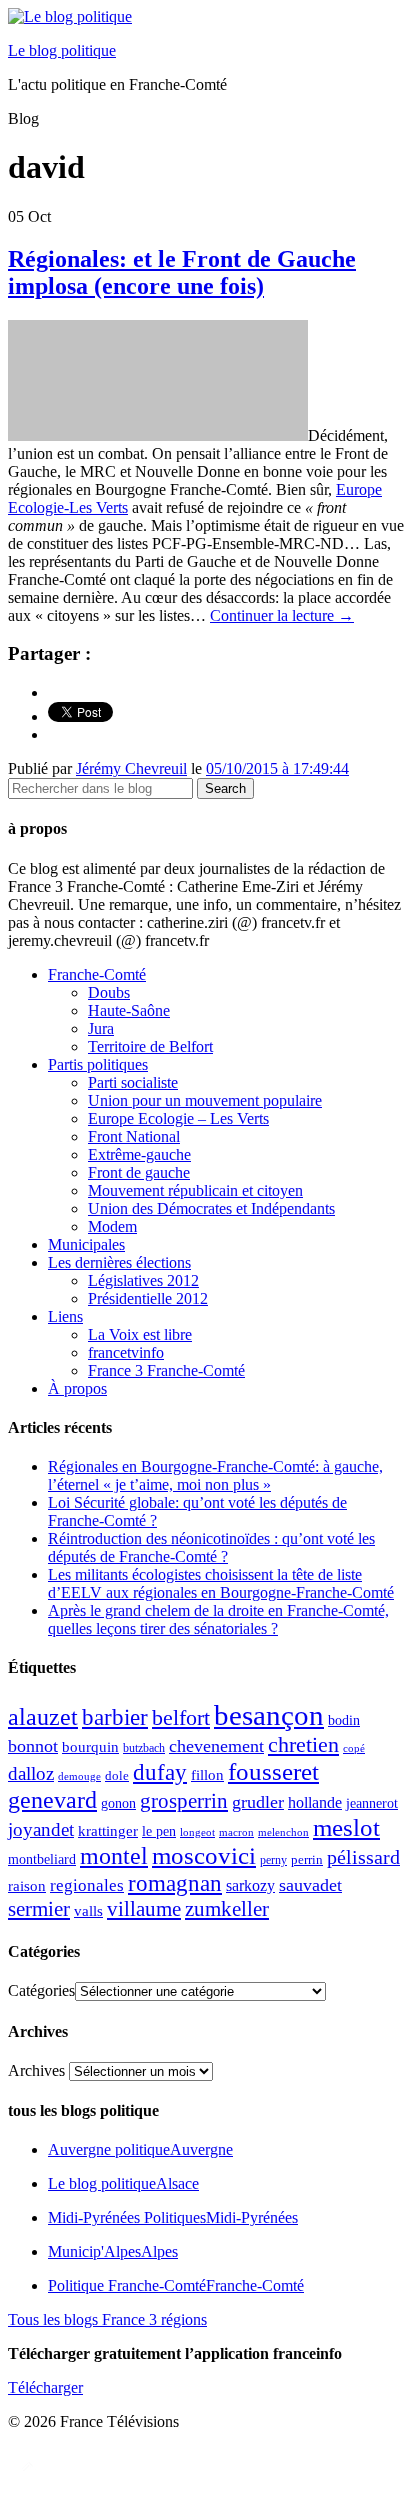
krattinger (108, 1830)
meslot (346, 1827)
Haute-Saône (129, 1010)
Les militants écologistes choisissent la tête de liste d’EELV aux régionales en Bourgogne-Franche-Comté (221, 1583)
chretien (303, 1744)
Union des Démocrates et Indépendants (211, 1208)
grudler (258, 1802)
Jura (101, 1028)
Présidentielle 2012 (148, 1298)
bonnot (33, 1746)
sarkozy (250, 1885)
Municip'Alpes (113, 2251)
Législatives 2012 (143, 1280)
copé (354, 1748)
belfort (181, 1718)
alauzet (43, 1716)
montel (114, 1856)
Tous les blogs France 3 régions (107, 2319)
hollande (315, 1802)
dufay (160, 1772)
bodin (344, 1720)
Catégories (41, 1990)
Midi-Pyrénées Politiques (173, 2217)
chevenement (216, 1746)
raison (27, 1885)
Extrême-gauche (139, 1154)
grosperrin (184, 1801)
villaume (144, 1909)
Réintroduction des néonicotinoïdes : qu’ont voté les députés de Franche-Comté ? (211, 1547)
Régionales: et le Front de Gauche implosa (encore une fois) (182, 272)
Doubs (109, 992)
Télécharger (45, 2387)
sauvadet (310, 1885)
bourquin (90, 1747)
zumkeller (227, 1909)
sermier (39, 1909)
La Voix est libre (140, 1334)
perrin (307, 1860)
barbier (115, 1717)
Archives (36, 2070)
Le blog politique (62, 50)
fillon (207, 1774)
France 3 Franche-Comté (166, 1370)
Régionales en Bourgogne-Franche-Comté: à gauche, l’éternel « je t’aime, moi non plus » (215, 1475)
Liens (65, 1316)
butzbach (144, 1748)
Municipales (86, 1244)
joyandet (41, 1829)
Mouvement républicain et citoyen (195, 1190)
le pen (159, 1831)
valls (88, 1911)
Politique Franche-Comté (176, 2285)
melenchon (283, 1832)
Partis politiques (98, 1064)
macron (236, 1832)
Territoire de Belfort (150, 1046)
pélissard (363, 1857)
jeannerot (372, 1803)
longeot (197, 1832)
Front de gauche (139, 1172)
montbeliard (42, 1859)
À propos (77, 1388)
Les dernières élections (119, 1262)
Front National (134, 1136)
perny (273, 1860)
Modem (112, 1226)
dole (117, 1775)
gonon (118, 1803)
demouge (79, 1776)
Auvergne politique (140, 2149)
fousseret (273, 1771)
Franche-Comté (97, 974)
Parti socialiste (133, 1082)
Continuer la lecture (282, 615)
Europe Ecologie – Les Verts (178, 1118)
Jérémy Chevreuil (131, 768)
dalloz (31, 1773)
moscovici (204, 1855)
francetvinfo (126, 1352)
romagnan (175, 1883)
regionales (87, 1885)
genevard (52, 1799)
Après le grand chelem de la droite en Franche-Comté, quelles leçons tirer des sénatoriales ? (218, 1619)
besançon (269, 1715)
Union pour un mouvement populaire (205, 1100)
